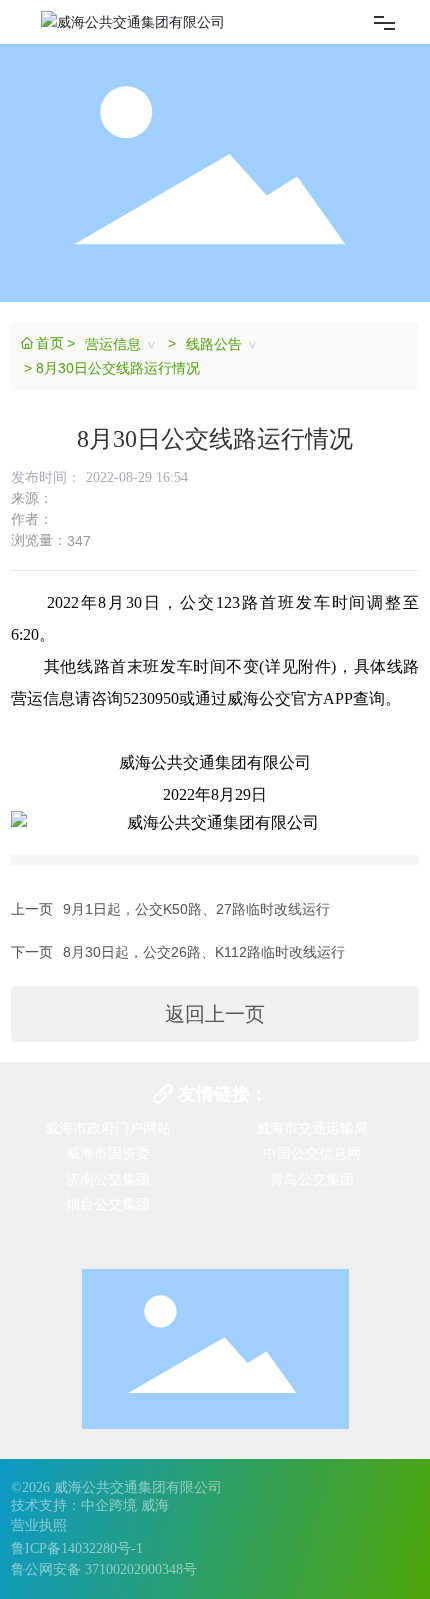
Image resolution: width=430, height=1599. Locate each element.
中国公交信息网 (312, 1153)
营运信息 (113, 344)
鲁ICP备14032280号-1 (77, 1548)
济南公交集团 (108, 1179)
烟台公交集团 (108, 1204)
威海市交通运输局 (312, 1128)
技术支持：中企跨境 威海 (90, 1505)
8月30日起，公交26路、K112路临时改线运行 (204, 952)
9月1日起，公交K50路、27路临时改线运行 (196, 909)
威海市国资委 (108, 1153)
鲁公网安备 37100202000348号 (104, 1569)
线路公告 (214, 344)
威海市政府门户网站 (108, 1128)
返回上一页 (215, 1014)
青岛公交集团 (312, 1179)
